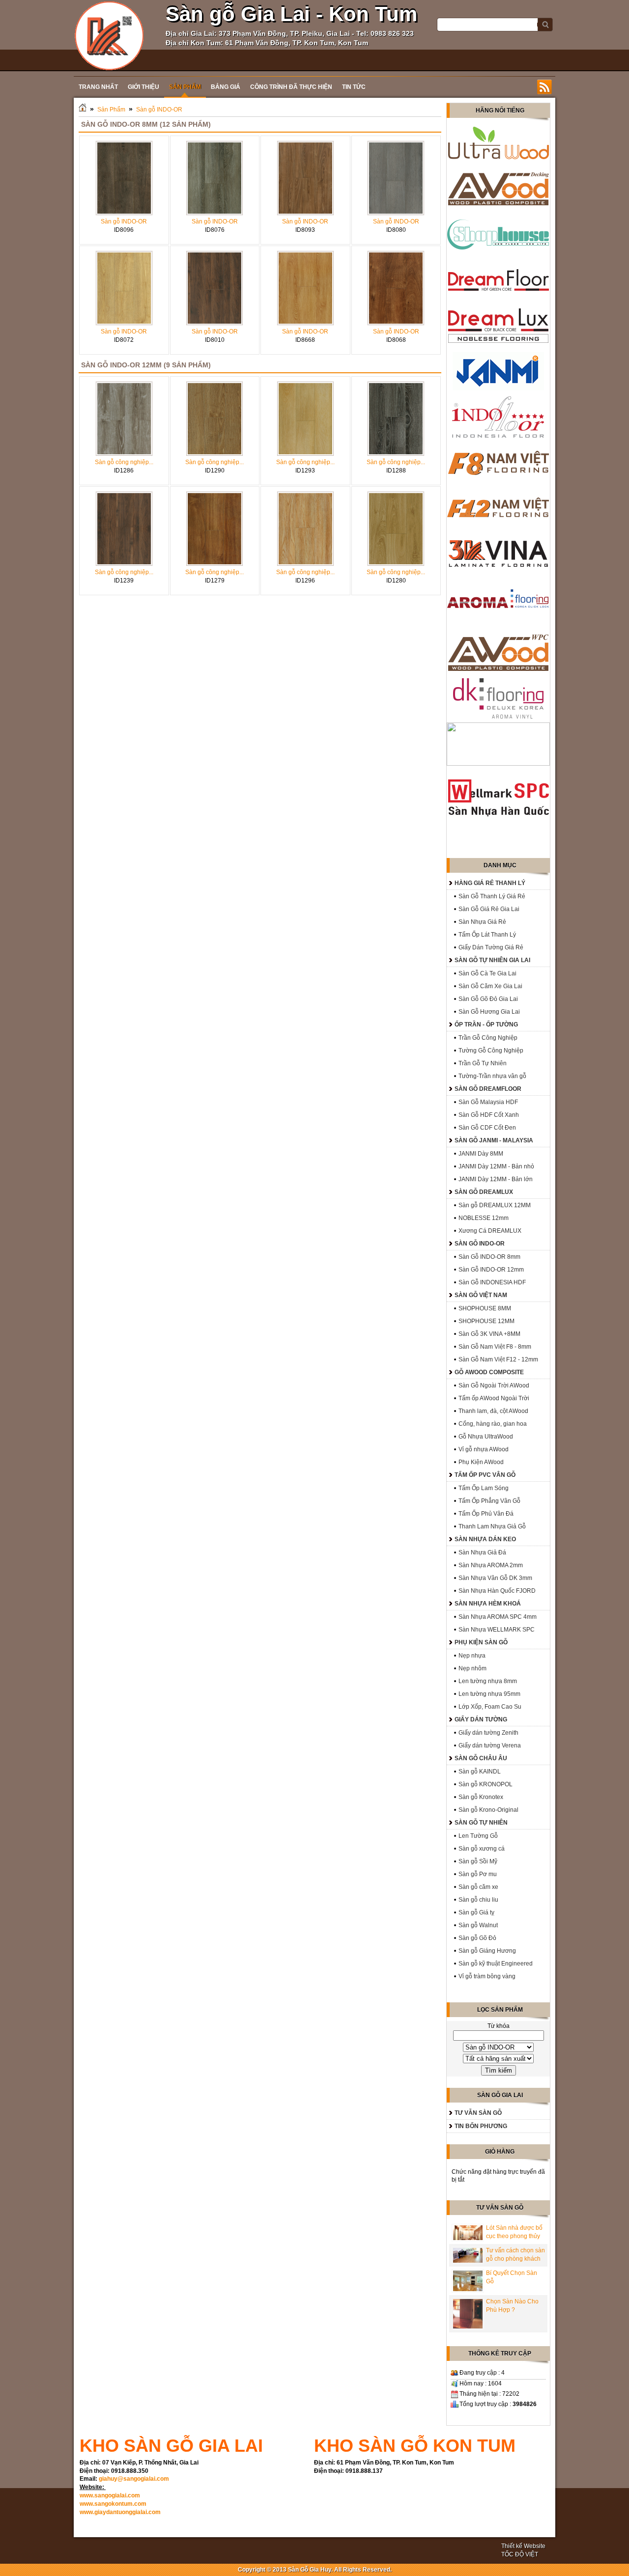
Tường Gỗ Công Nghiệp (491, 1051)
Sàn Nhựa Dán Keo (485, 1539)
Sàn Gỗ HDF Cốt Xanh (489, 1115)
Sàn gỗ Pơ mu (478, 1874)
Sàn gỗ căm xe (478, 1887)
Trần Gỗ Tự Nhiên (483, 1063)
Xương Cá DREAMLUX (490, 1231)
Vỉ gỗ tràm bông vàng (487, 1976)
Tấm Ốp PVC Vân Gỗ (485, 1475)
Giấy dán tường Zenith (488, 1733)
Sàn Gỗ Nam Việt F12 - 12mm (498, 1359)
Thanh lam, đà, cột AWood (493, 1411)
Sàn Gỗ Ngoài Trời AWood (494, 1385)
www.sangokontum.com (113, 2504)
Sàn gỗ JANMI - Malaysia (494, 1140)
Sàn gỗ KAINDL (480, 1772)
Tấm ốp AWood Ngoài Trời (494, 1398)
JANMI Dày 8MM (481, 1154)
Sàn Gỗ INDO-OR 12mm (491, 1270)
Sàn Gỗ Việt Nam (481, 1295)
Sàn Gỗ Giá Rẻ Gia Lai (489, 909)
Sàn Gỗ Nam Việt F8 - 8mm (495, 1347)
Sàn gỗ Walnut (478, 1925)
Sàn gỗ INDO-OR (159, 110)
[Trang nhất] (83, 110)
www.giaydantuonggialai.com (120, 2512)
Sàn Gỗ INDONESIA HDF (492, 1282)
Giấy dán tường (481, 1719)
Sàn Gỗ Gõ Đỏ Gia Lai (488, 999)
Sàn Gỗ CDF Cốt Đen (487, 1128)
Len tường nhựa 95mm (489, 1694)
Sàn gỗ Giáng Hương (487, 1951)
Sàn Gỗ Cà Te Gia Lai (487, 973)
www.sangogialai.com (110, 2495)
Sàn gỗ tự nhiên (481, 1823)
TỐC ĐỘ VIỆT (520, 2554)
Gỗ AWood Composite (489, 1372)
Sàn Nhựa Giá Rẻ (482, 922)
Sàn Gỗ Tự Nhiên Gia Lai (492, 960)
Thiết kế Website (523, 2546)
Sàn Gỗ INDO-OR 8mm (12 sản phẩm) (146, 124)
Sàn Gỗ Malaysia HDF (488, 1102)
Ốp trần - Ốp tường (486, 1025)
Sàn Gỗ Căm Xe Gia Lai (490, 986)
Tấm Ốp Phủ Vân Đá (486, 1514)
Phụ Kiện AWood (481, 1462)
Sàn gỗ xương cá (482, 1849)
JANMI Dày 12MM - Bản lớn (496, 1179)
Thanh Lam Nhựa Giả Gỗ (492, 1526)
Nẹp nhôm (472, 1668)
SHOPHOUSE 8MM (485, 1308)
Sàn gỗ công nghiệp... (124, 462)
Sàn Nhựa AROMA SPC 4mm (498, 1617)
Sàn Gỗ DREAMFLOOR (488, 1089)
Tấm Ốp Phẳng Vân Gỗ (489, 1501)
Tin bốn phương (481, 2126)
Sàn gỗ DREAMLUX (484, 1192)
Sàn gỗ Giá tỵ (476, 1912)
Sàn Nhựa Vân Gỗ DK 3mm (495, 1578)
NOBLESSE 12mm (484, 1218)
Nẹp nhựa (472, 1656)
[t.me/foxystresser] (109, 35)
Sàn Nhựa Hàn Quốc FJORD (497, 1591)
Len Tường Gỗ (478, 1836)
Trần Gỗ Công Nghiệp (488, 1038)
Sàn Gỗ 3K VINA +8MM (489, 1334)
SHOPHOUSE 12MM (486, 1321)
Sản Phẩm (111, 110)
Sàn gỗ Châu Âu (481, 1758)
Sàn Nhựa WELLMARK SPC (497, 1630)
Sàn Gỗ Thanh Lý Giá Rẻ (492, 896)
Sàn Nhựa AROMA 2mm (491, 1565)
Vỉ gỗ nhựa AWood (484, 1449)
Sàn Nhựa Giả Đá (482, 1552)
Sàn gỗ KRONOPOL (486, 1784)
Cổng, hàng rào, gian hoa (493, 1424)
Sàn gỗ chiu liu (478, 1900)
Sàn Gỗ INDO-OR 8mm (489, 1257)
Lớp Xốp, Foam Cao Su (490, 1707)
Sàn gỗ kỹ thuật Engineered (496, 1964)
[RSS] (544, 87)
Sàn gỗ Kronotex (481, 1797)
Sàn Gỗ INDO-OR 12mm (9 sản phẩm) (146, 365)
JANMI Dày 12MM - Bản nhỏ (496, 1166)
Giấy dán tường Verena (490, 1745)
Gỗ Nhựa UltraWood (486, 1437)
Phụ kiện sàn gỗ (481, 1642)
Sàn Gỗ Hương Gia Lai (489, 1012)
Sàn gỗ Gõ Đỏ (477, 1938)
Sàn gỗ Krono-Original (488, 1810)
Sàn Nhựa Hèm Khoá (488, 1604)
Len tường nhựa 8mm (488, 1681)
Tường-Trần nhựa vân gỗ (492, 1076)
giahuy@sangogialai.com (134, 2479)
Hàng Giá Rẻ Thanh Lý (490, 883)
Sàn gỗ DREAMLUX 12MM (495, 1205)
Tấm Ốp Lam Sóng (484, 1488)
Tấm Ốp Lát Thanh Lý (487, 935)
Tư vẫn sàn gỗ (478, 2113)
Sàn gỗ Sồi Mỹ (478, 1861)
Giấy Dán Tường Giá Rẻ (491, 947)
